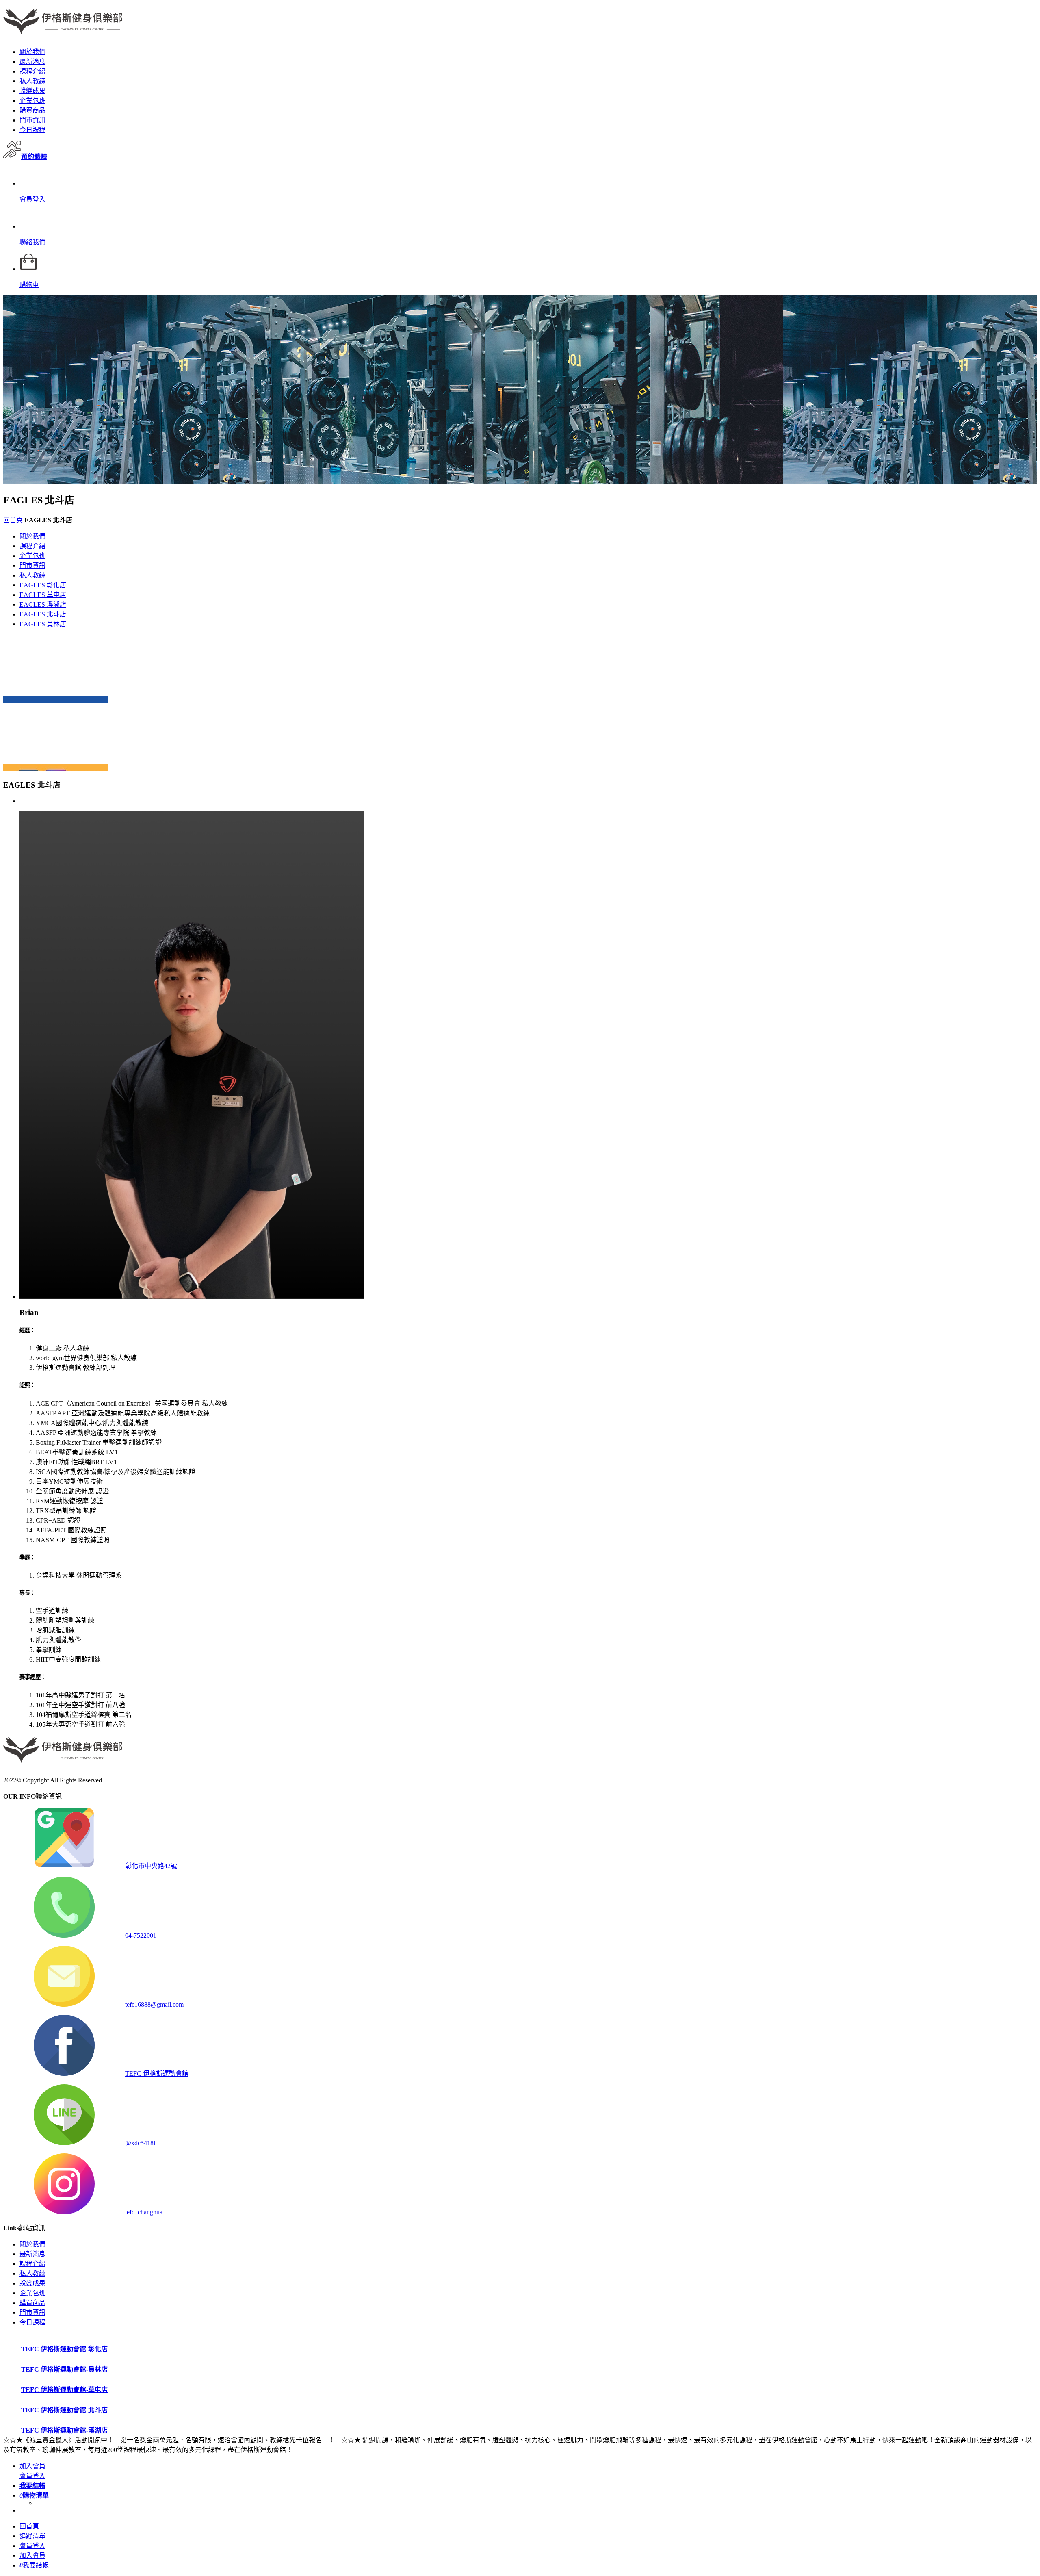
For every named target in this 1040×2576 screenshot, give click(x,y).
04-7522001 (141, 1935)
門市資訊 (32, 120)
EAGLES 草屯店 (43, 595)
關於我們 (32, 52)
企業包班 (32, 101)
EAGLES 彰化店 (43, 585)
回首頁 (13, 520)
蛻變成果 (32, 91)
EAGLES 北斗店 (43, 614)
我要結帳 (34, 2565)
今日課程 (32, 130)
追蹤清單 (32, 2536)
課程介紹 (32, 71)
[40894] (56, 767)
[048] (56, 699)
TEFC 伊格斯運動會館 (157, 2074)
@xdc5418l (140, 2143)
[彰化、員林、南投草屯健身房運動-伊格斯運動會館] (63, 30)
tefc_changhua (144, 2212)
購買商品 (32, 110)
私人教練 (32, 81)
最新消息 (32, 62)
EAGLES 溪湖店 (43, 604)
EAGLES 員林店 (43, 624)
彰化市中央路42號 (151, 1866)
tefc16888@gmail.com (154, 2004)
